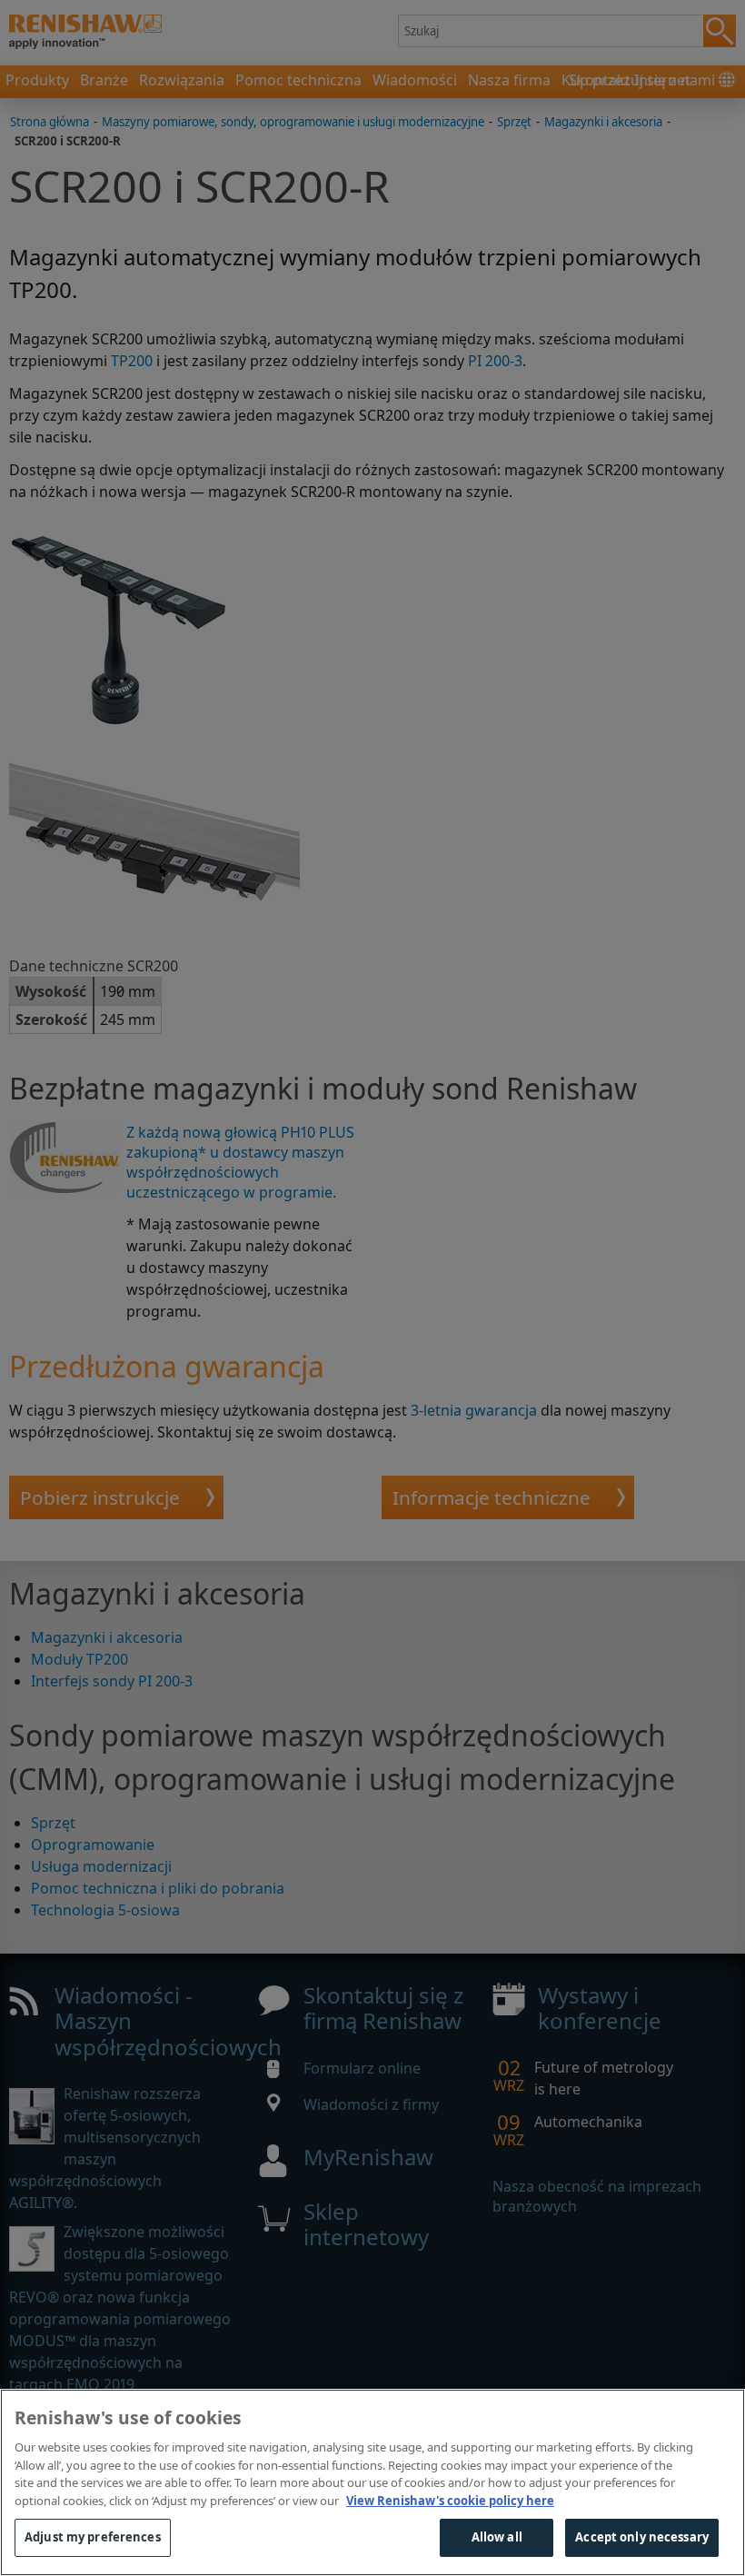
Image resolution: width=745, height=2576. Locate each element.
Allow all (497, 2537)
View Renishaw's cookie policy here (450, 2501)
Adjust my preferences (93, 2537)
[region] (372, 2482)
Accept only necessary (642, 2537)
